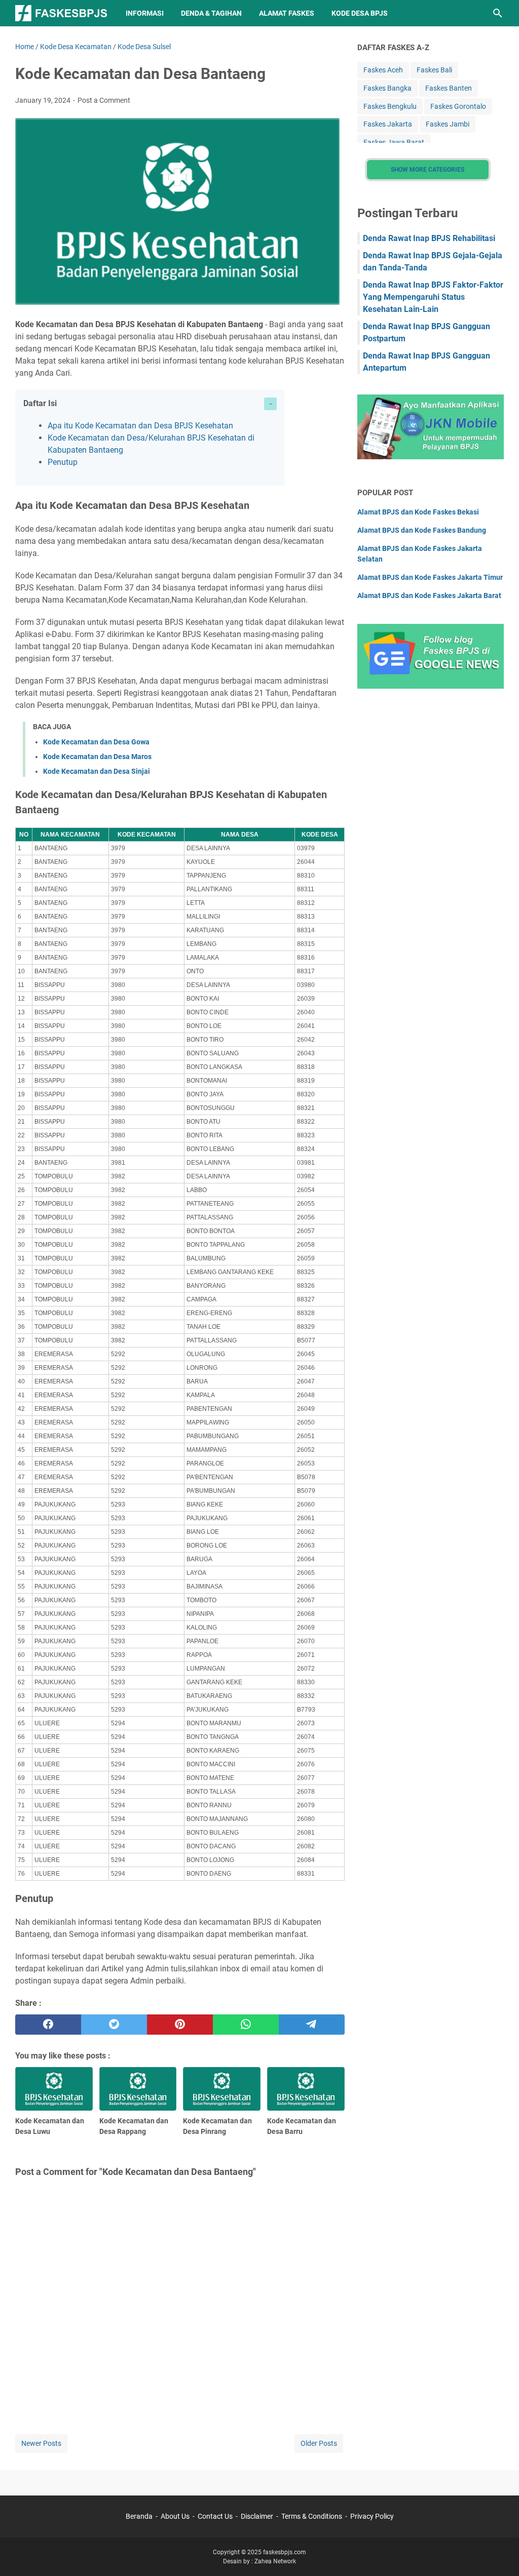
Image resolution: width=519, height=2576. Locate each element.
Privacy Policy (372, 2516)
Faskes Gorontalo (458, 106)
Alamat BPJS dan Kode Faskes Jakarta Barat (429, 596)
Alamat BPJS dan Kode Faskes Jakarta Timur (430, 577)
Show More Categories (428, 170)
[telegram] (312, 2025)
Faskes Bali (434, 70)
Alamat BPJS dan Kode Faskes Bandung (422, 530)
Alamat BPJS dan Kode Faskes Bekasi (418, 512)
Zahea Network (275, 2561)
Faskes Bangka (387, 88)
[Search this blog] (498, 13)
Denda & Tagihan (211, 13)
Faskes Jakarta (388, 124)
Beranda (139, 2516)
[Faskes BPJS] (61, 13)
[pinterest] (180, 2025)
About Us (175, 2516)
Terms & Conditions (312, 2516)
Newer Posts (41, 2443)
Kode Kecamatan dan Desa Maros (97, 757)
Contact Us (215, 2516)
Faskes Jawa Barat (394, 142)
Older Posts (319, 2443)
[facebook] (48, 2025)
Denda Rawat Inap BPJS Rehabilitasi (429, 238)
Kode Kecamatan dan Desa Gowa (96, 742)
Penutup (63, 462)
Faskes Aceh (383, 70)
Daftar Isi (40, 403)
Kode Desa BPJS (360, 13)
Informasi (145, 13)
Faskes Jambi (448, 124)
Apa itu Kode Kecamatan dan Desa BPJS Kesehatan (140, 426)
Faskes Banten (449, 88)
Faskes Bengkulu (390, 106)
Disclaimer (257, 2516)
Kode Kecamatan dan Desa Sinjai (97, 771)
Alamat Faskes (287, 13)
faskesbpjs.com (285, 2552)
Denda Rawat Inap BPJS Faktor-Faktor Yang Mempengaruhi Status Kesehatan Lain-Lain (433, 297)
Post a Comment (104, 100)
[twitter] (114, 2025)
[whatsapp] (246, 2025)
